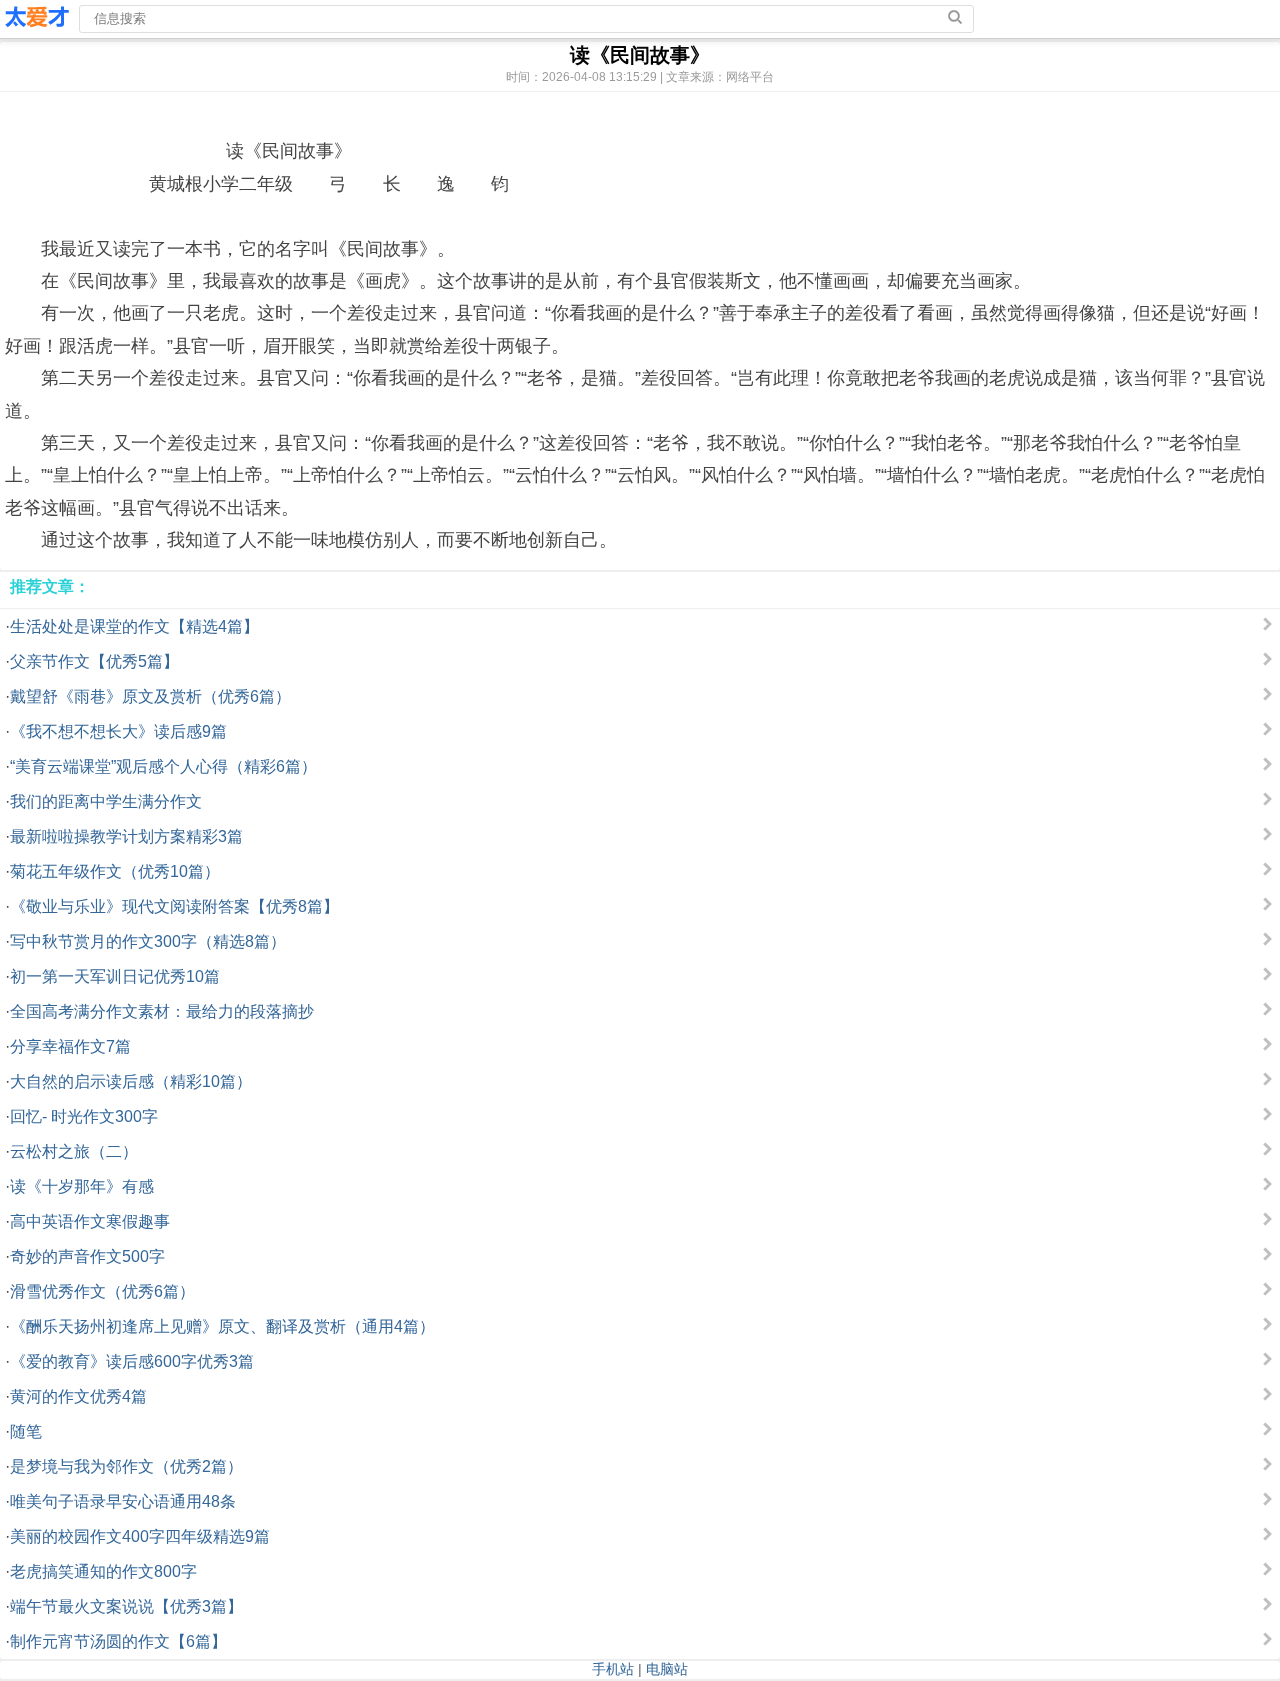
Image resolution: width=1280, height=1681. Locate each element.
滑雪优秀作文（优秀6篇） (102, 1291)
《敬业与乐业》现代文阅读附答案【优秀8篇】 (174, 906)
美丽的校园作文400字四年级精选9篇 (140, 1536)
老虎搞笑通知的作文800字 (103, 1571)
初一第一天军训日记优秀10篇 (115, 976)
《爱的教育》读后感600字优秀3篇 (132, 1361)
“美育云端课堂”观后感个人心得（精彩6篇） (163, 766)
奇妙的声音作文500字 (87, 1256)
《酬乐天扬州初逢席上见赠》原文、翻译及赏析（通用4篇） (222, 1326)
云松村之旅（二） (74, 1151)
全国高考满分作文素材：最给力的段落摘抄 (162, 1011)
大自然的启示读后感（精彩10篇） (131, 1081)
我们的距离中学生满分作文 (106, 801)
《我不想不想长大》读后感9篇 (118, 731)
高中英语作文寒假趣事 (90, 1221)
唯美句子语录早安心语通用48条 (123, 1501)
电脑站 (667, 1669)
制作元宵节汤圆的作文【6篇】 (118, 1641)
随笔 (26, 1431)
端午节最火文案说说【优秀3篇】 (126, 1606)
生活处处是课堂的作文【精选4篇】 (134, 626)
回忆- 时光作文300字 (84, 1116)
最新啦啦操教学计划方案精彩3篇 (126, 836)
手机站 (613, 1669)
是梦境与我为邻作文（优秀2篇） (126, 1466)
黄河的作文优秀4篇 (78, 1396)
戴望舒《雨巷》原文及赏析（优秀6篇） (150, 696)
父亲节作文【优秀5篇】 (94, 661)
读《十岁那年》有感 (82, 1186)
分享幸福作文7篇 (70, 1046)
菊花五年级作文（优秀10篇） (115, 871)
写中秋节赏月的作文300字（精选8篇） (148, 941)
